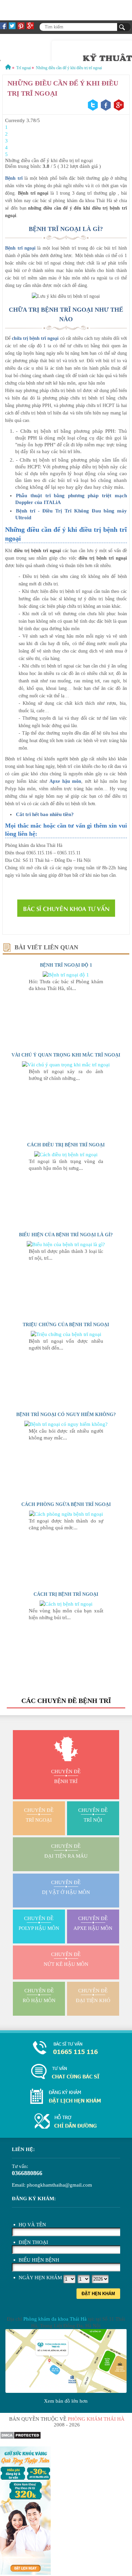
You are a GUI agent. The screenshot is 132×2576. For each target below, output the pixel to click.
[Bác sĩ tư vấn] (66, 908)
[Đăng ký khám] (66, 2097)
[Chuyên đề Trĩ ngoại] (66, 47)
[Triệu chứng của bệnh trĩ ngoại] (66, 1334)
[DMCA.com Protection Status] (20, 2438)
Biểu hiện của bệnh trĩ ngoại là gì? (66, 1235)
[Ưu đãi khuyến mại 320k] (25, 2573)
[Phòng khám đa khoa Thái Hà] (66, 2122)
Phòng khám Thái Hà (96, 2419)
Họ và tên (32, 2225)
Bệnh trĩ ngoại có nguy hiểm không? (66, 1415)
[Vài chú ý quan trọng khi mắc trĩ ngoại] (66, 1065)
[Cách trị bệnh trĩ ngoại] (66, 1604)
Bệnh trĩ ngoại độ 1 (66, 965)
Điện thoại (33, 2242)
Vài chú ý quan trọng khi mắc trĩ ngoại (66, 1055)
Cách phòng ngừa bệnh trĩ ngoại (66, 1504)
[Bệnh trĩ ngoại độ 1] (66, 975)
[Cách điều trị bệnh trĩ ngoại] (66, 1155)
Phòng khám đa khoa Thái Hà (55, 2319)
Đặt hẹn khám (98, 2294)
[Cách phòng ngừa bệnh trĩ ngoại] (66, 1514)
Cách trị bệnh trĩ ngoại (66, 1594)
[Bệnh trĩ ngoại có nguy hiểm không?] (66, 1424)
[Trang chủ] (8, 68)
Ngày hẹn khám (40, 2278)
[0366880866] (66, 2048)
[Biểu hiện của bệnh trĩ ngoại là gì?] (66, 1244)
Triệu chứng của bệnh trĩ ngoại (66, 1325)
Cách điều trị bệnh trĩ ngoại (66, 1145)
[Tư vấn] (66, 2072)
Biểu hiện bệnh (39, 2260)
